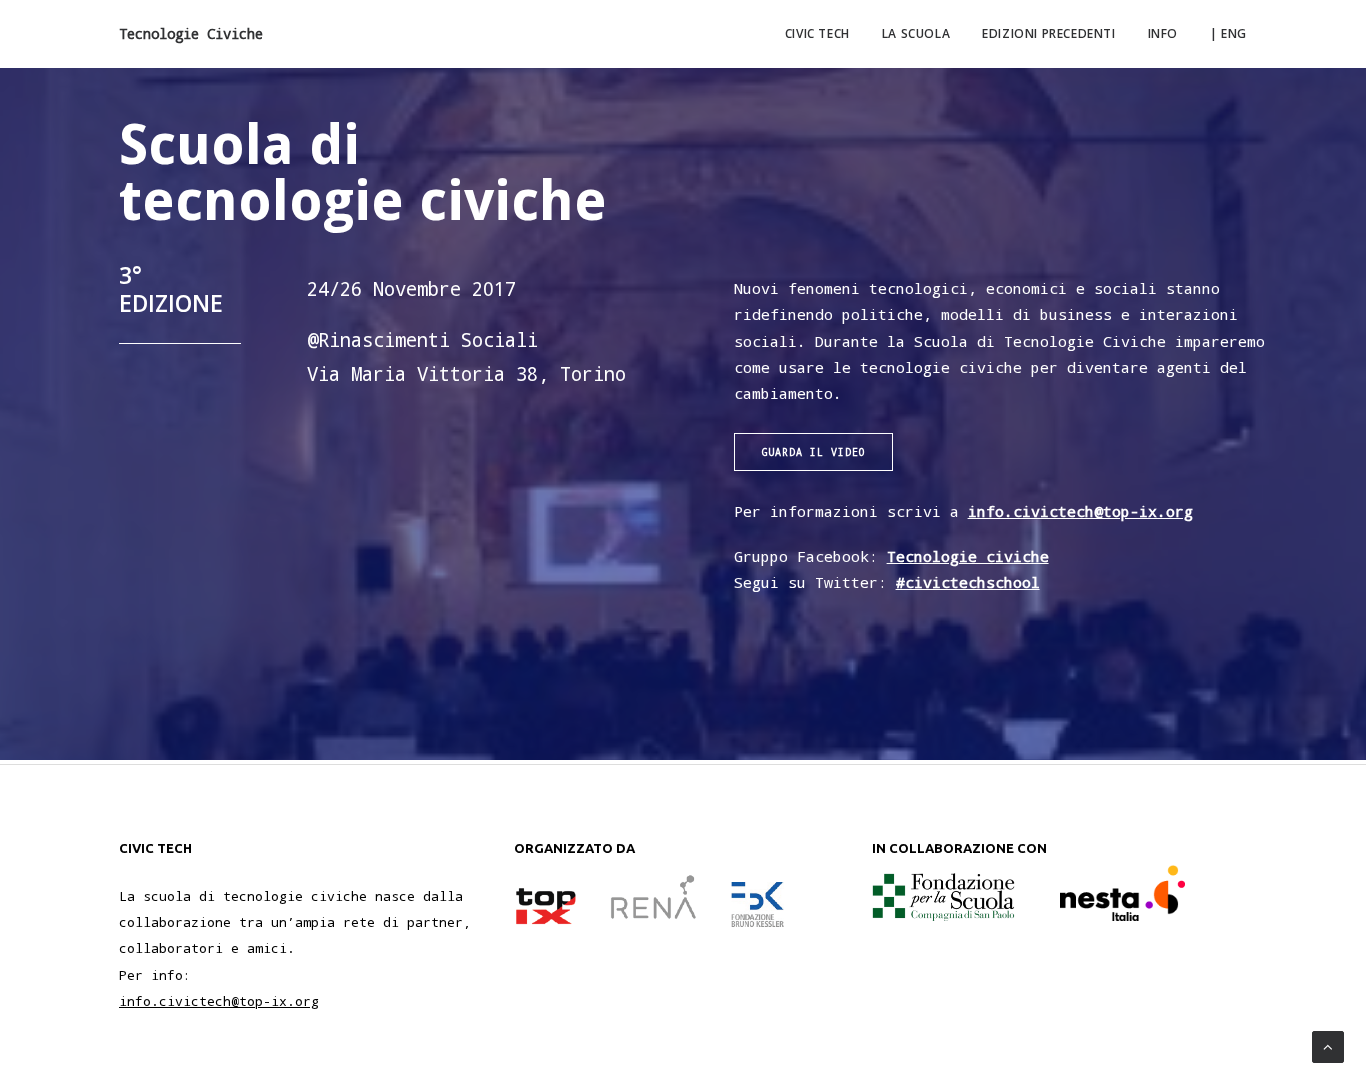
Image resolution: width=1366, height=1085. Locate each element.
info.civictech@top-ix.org (1080, 511)
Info (1163, 33)
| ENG (1228, 33)
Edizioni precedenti (1048, 33)
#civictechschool (968, 582)
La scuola (916, 33)
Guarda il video (813, 452)
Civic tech (817, 33)
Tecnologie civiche (968, 556)
